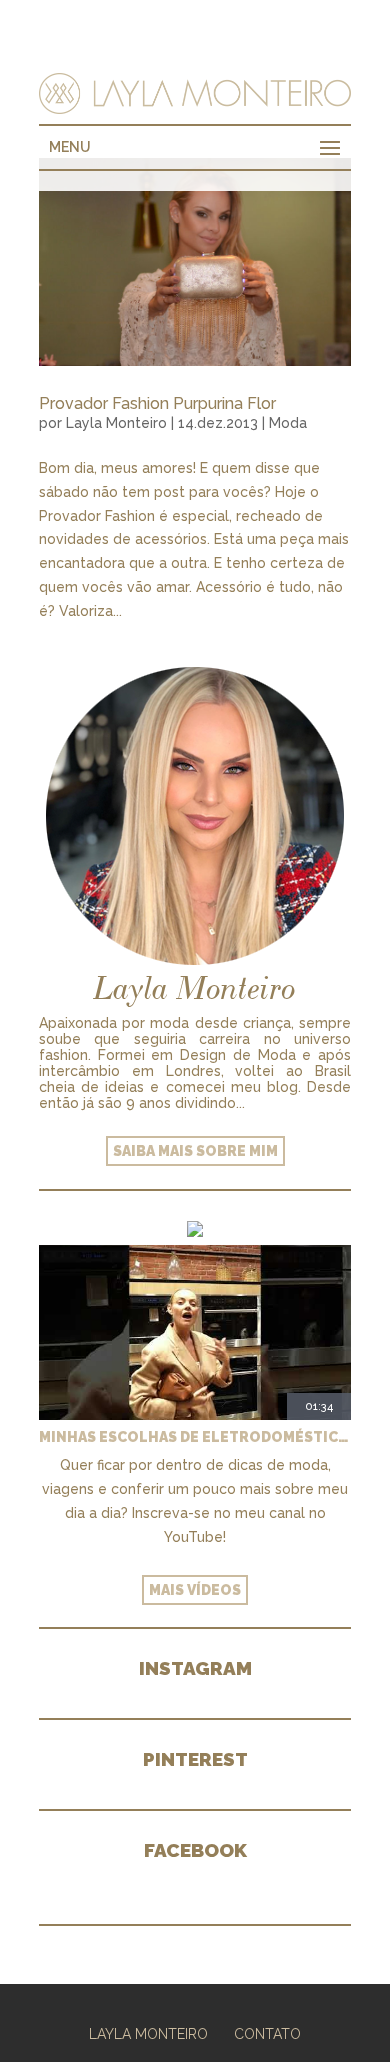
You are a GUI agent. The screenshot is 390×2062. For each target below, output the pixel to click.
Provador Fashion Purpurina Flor (157, 403)
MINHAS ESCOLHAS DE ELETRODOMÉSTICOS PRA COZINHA (195, 1437)
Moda (288, 423)
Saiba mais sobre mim (195, 1151)
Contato (267, 2034)
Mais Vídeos (195, 1590)
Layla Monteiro (116, 423)
